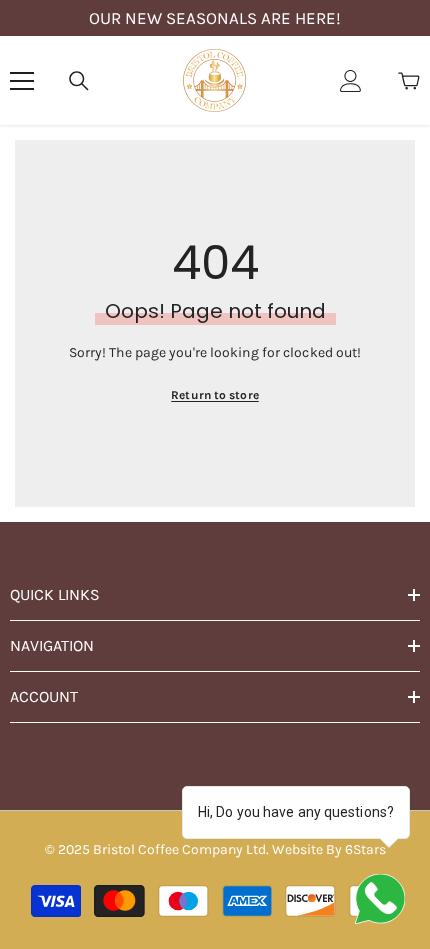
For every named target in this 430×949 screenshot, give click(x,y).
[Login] (351, 81)
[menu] (22, 81)
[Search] (79, 81)
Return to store (215, 395)
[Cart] (409, 81)
